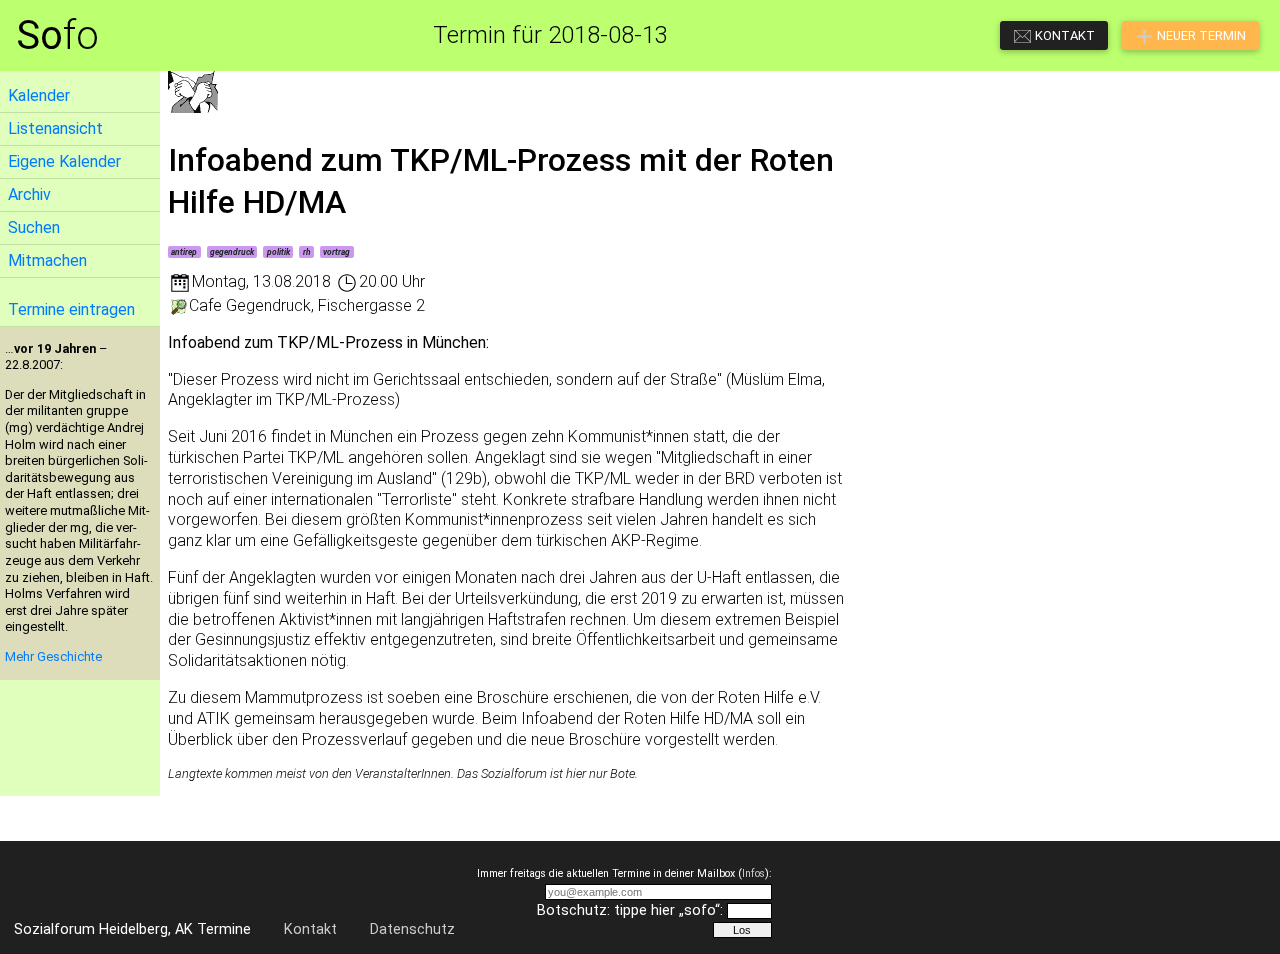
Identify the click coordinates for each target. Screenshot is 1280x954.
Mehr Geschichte (53, 656)
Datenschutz (412, 929)
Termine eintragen (71, 309)
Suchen (34, 227)
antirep (184, 252)
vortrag (336, 252)
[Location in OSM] (178, 305)
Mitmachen (47, 260)
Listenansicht (55, 128)
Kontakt (310, 929)
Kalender (39, 95)
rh (307, 252)
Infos (753, 873)
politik (278, 252)
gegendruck (232, 252)
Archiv (29, 194)
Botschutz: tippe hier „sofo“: (630, 910)
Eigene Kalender (64, 161)
